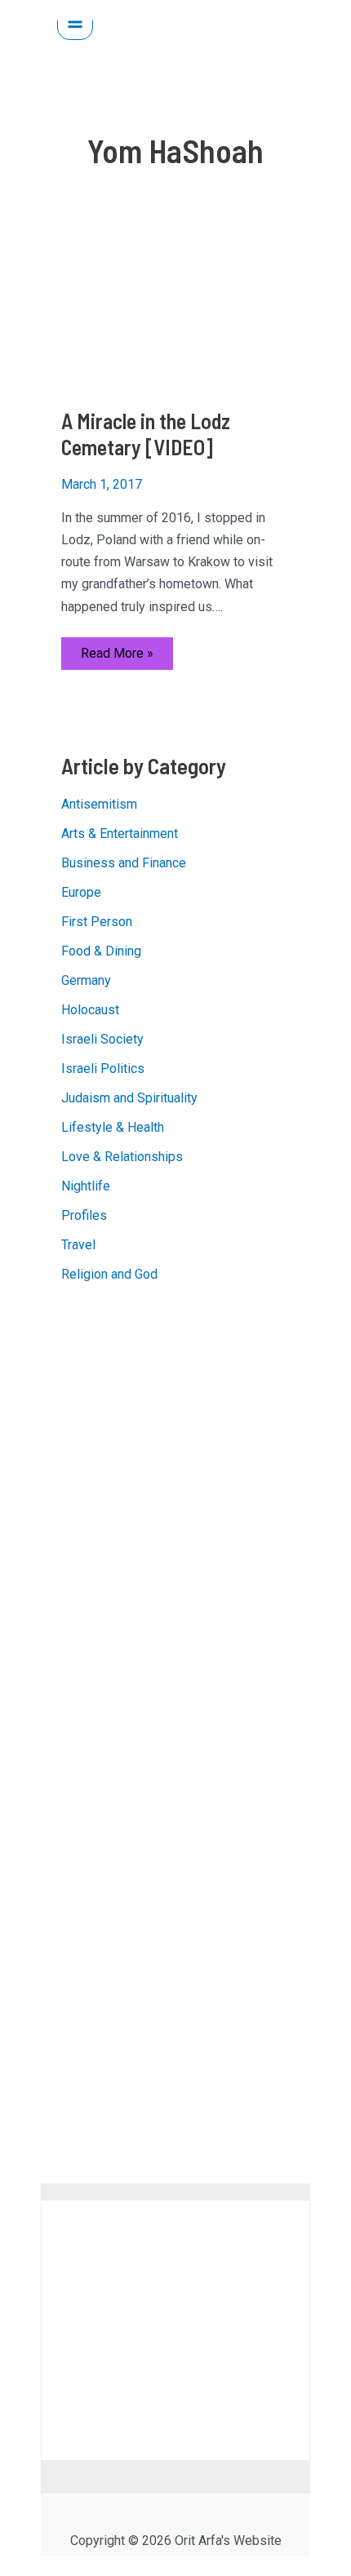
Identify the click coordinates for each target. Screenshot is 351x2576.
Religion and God (109, 1274)
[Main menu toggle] (75, 22)
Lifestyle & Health (113, 1127)
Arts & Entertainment (120, 834)
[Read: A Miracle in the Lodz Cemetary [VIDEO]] (176, 310)
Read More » (117, 657)
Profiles (84, 1215)
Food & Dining (101, 951)
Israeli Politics (103, 1069)
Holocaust (90, 1010)
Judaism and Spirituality (129, 1098)
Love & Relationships (122, 1157)
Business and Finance (124, 863)
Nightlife (86, 1186)
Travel (78, 1245)
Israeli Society (102, 1039)
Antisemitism (99, 804)
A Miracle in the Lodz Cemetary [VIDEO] (146, 434)
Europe (81, 892)
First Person (97, 922)
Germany (86, 980)
